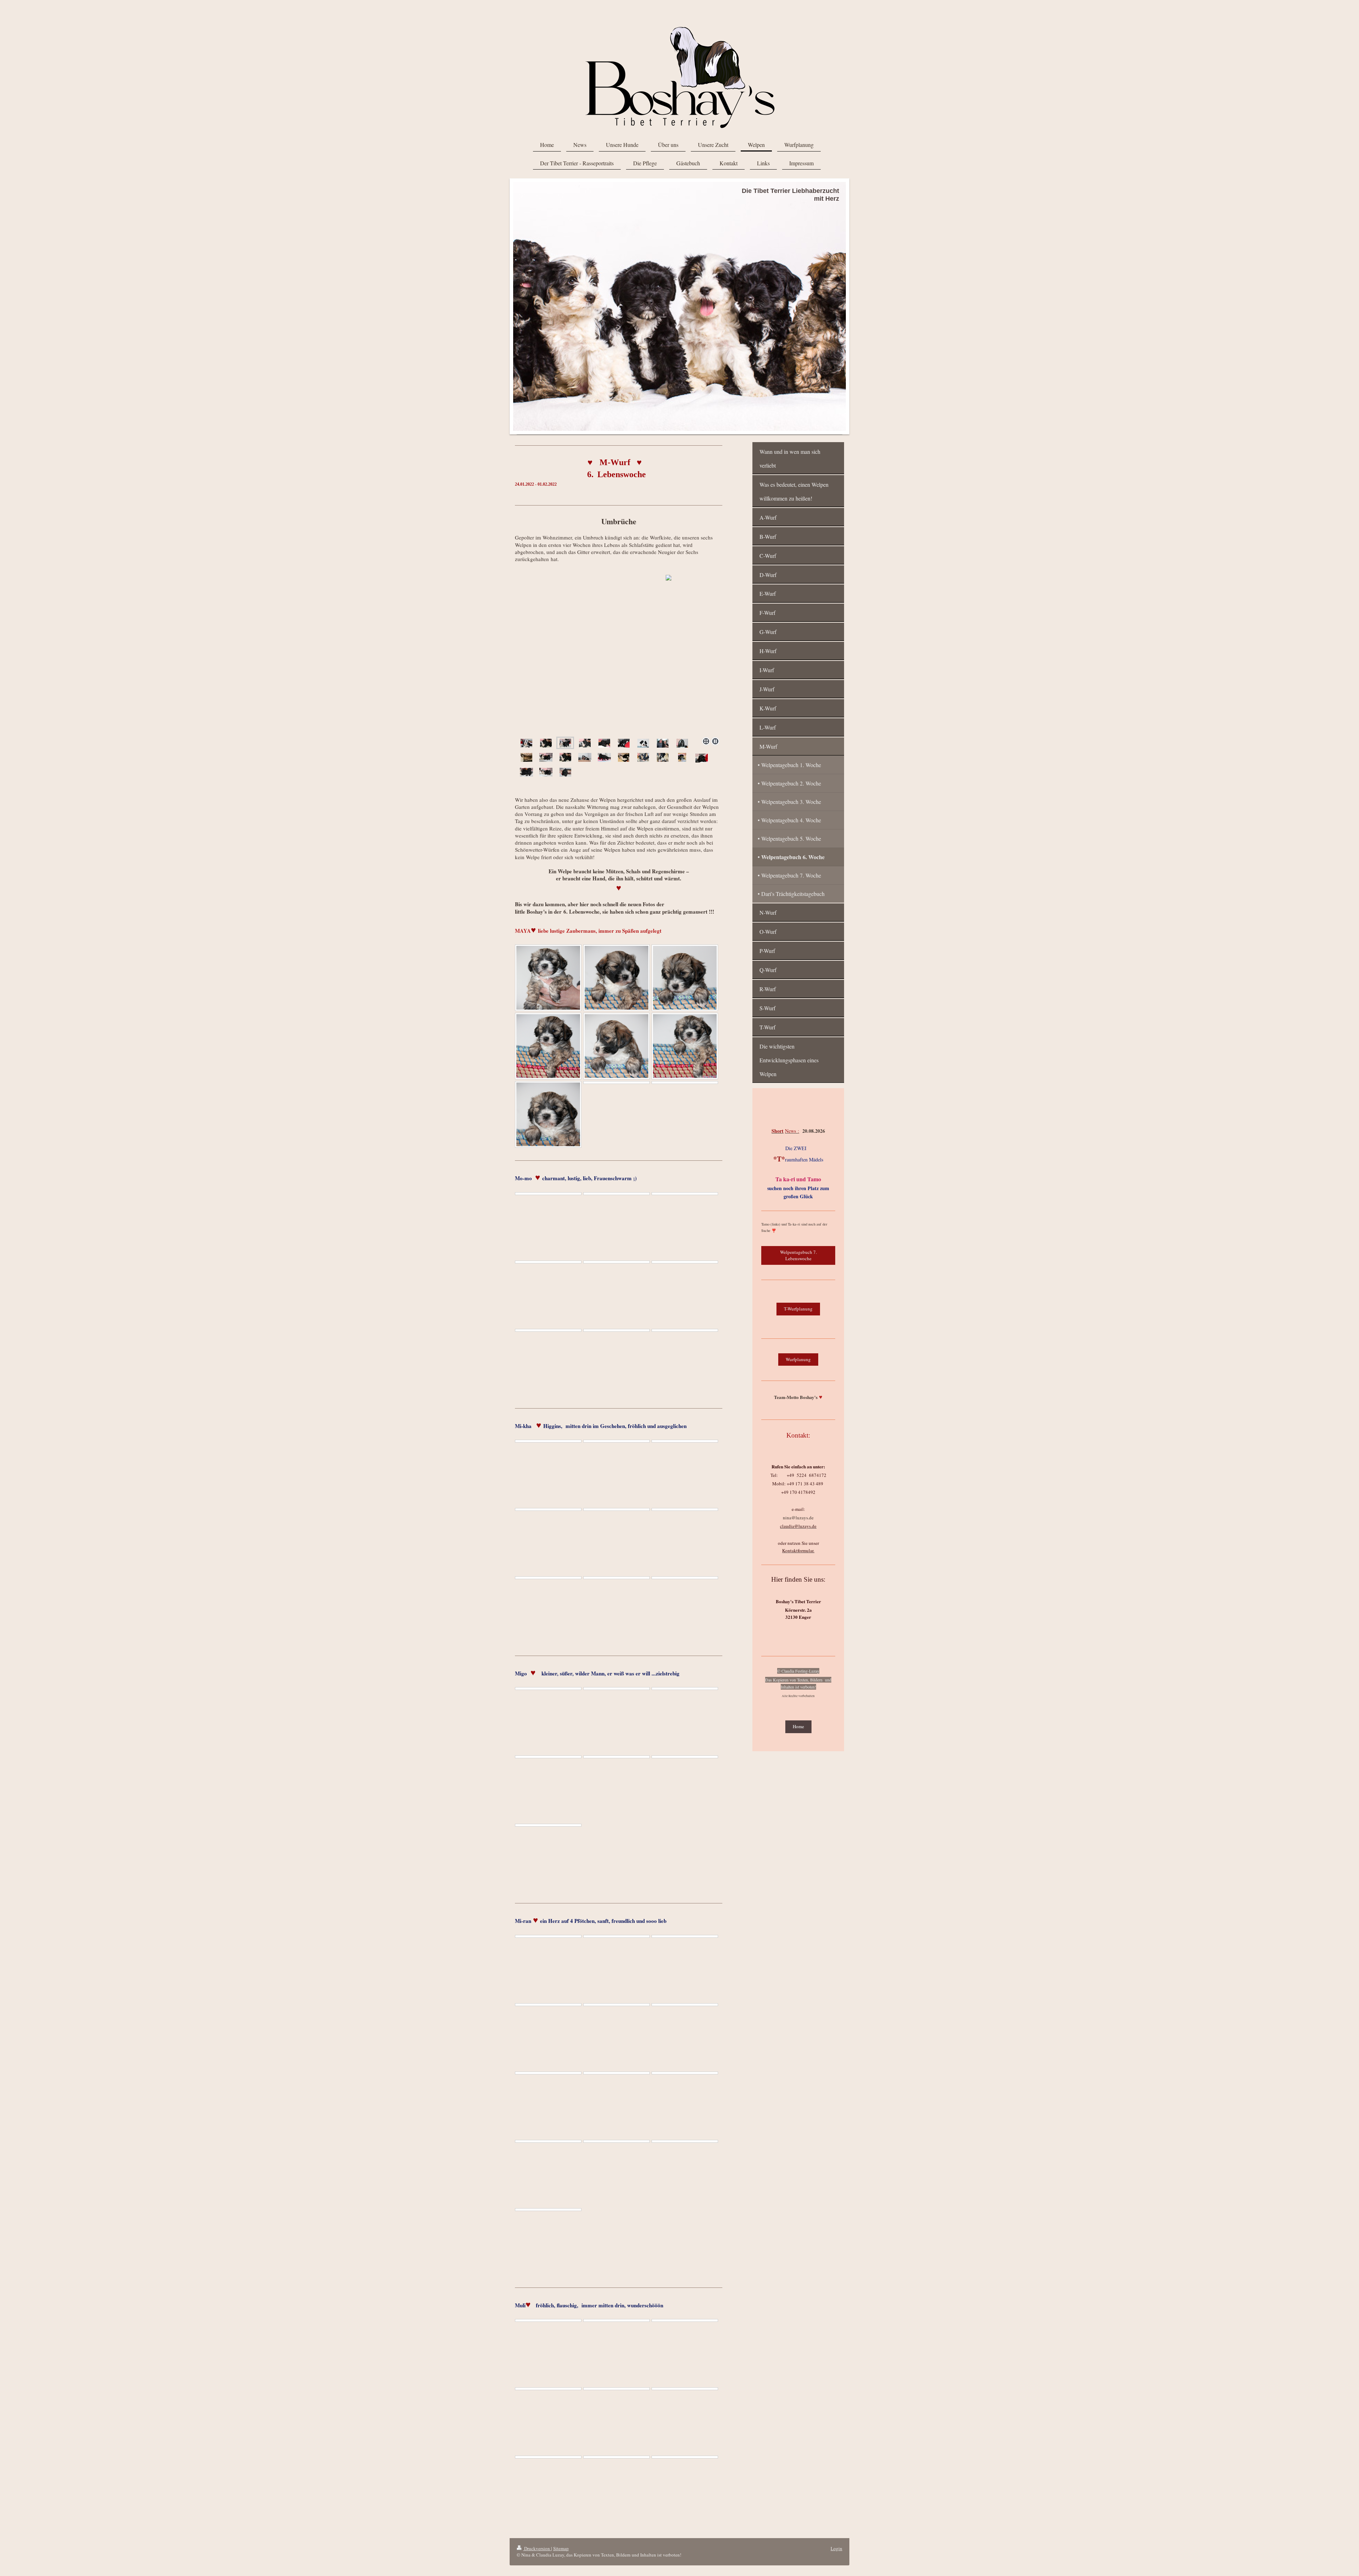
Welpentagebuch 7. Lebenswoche (798, 1255)
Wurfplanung (798, 1359)
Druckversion (537, 2548)
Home (798, 1726)
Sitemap (561, 2548)
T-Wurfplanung (798, 1309)
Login (836, 2548)
